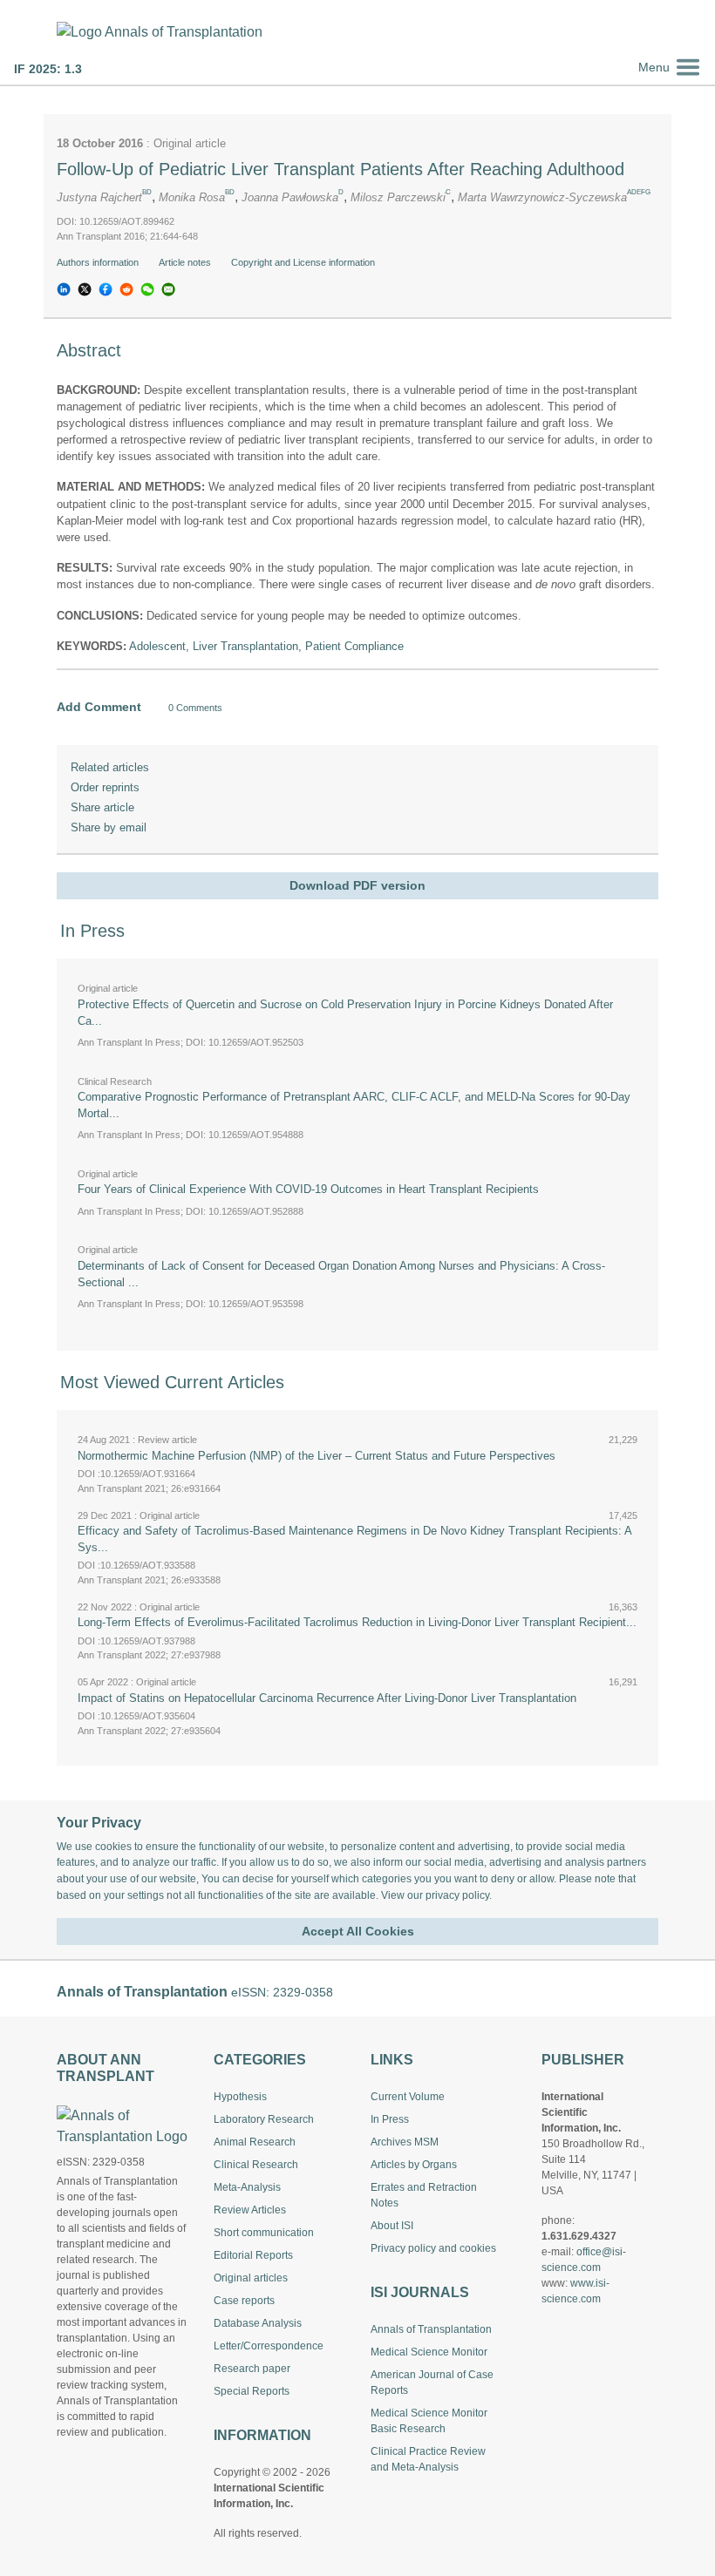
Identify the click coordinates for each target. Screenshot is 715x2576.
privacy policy (457, 1895)
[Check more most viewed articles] (625, 1751)
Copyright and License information (304, 262)
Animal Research (255, 2142)
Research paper (252, 2369)
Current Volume (408, 2097)
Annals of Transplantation (431, 2329)
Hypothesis (240, 2097)
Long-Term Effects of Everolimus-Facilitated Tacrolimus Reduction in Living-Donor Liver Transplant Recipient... (357, 1622)
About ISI (392, 2226)
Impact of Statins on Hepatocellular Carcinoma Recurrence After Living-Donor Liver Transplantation (327, 1698)
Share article (102, 807)
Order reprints (105, 787)
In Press (390, 2119)
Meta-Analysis (247, 2187)
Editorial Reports (253, 2255)
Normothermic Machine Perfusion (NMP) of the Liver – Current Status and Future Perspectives (317, 1456)
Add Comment (99, 707)
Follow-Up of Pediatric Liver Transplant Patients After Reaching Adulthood (340, 169)
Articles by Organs (414, 2165)
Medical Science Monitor (429, 2352)
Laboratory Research (264, 2119)
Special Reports (252, 2391)
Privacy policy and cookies (433, 2248)
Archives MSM (405, 2142)
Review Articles (250, 2210)
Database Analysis (258, 2323)
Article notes (186, 262)
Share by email (109, 827)
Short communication (264, 2233)
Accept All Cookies (358, 1931)
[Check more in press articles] (625, 1336)
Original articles (251, 2278)
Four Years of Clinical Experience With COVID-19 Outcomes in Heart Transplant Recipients (308, 1189)
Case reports (244, 2301)
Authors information (99, 262)
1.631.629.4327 (579, 2236)
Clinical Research (256, 2165)
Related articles (110, 767)
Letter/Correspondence (269, 2346)
